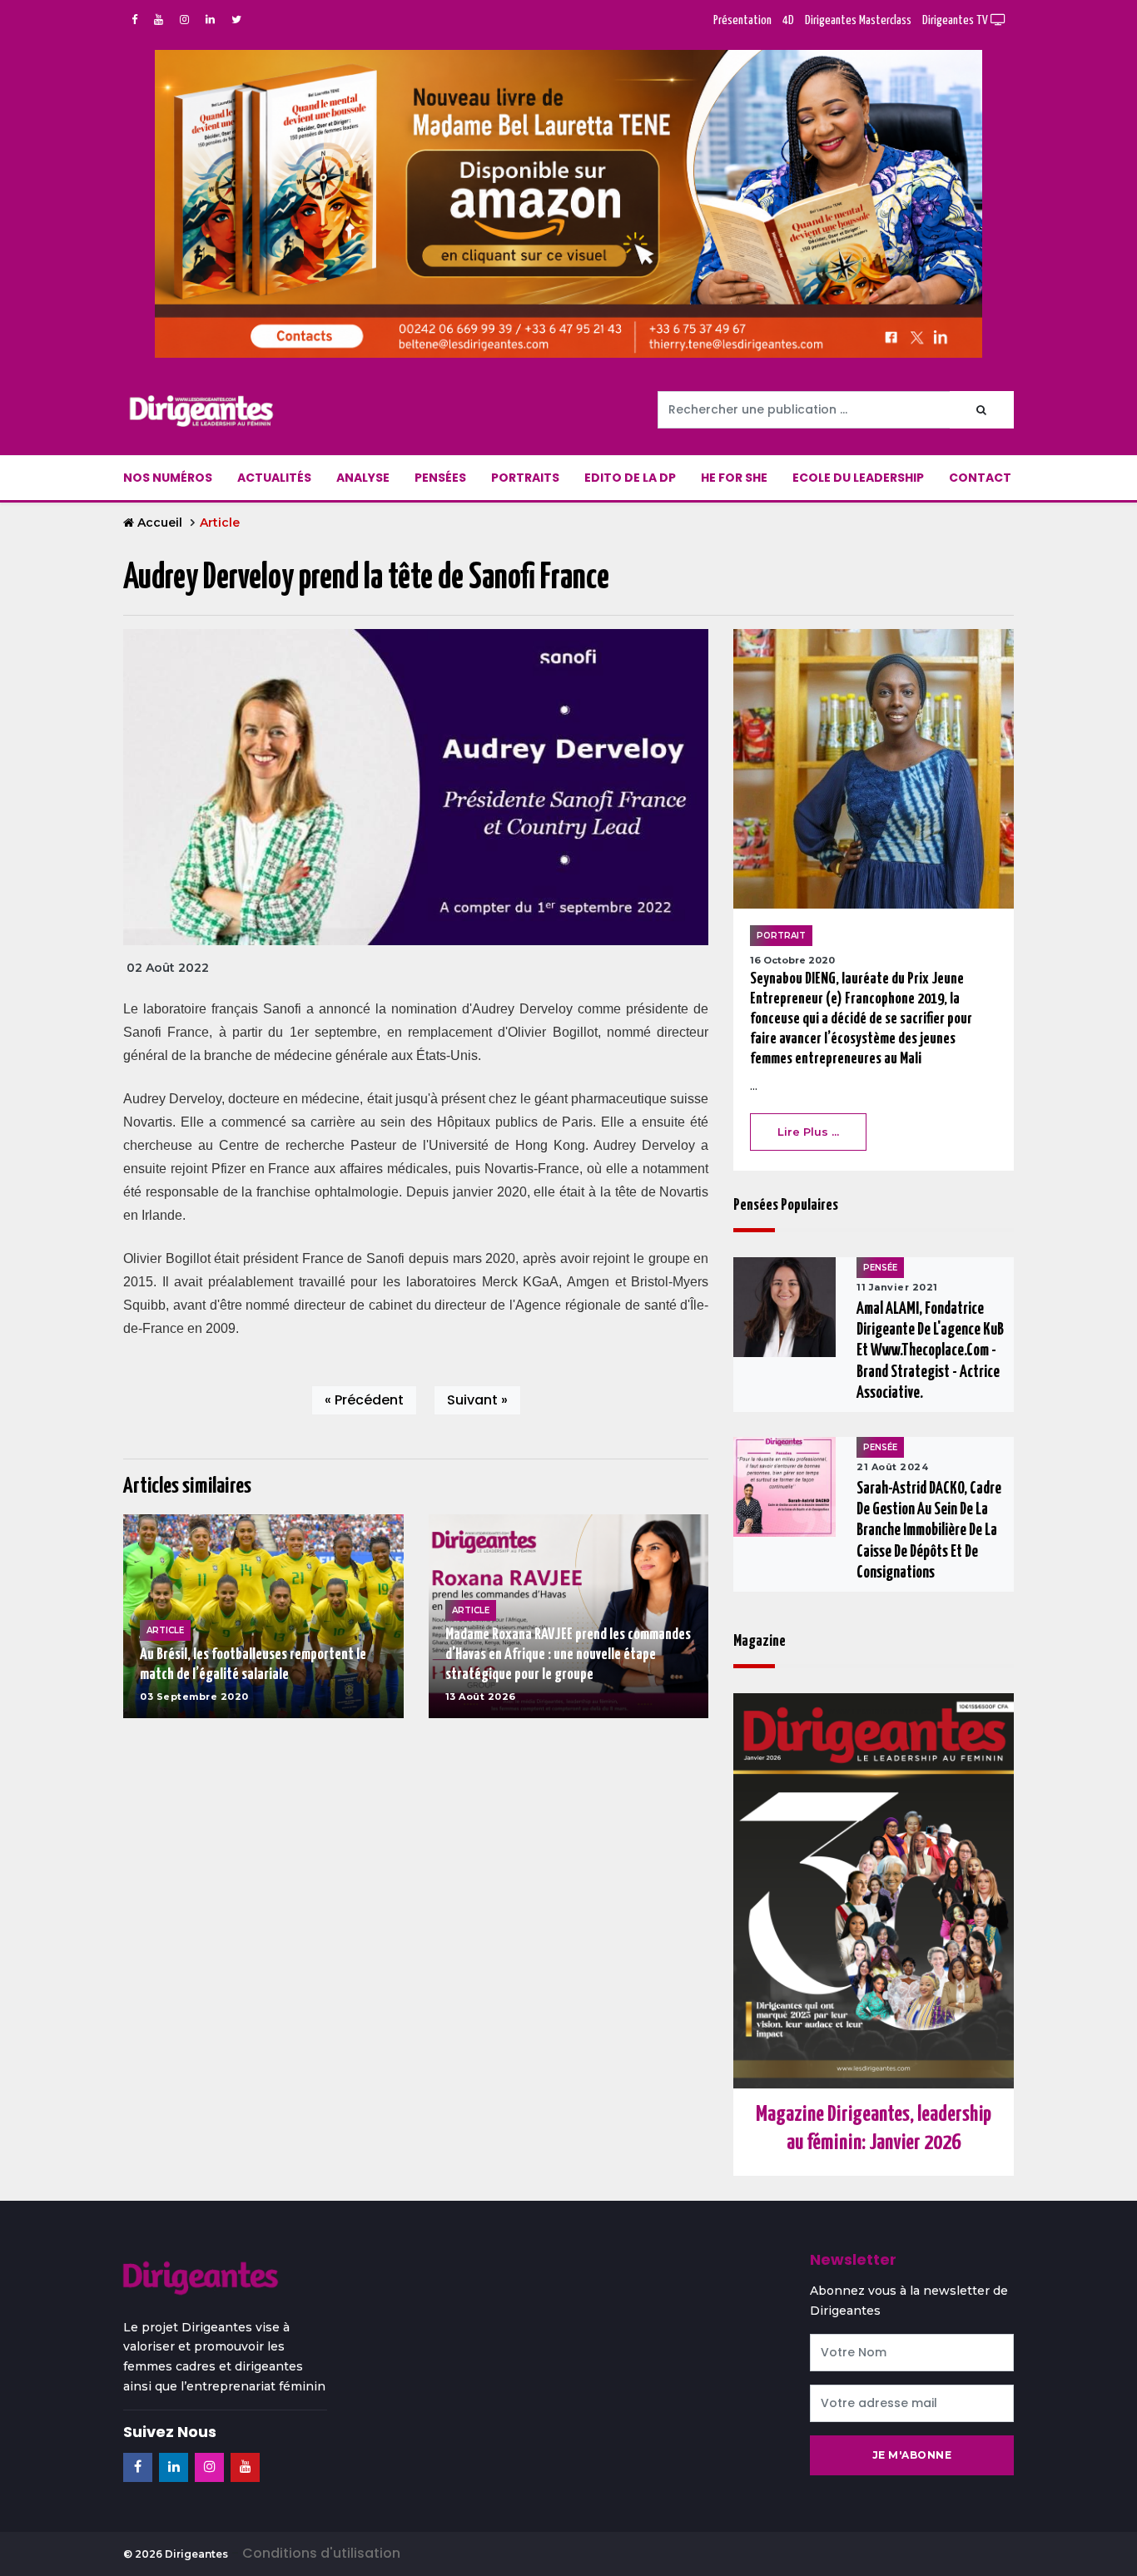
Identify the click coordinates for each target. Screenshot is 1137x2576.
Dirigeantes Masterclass (858, 20)
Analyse (363, 478)
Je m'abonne (912, 2455)
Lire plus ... (808, 1132)
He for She (734, 478)
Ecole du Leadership (858, 478)
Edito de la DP (630, 478)
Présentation (742, 20)
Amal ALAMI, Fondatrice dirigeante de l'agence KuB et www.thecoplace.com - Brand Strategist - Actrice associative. (930, 1351)
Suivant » (477, 1400)
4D (788, 20)
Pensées (440, 478)
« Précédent (364, 1400)
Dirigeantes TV (956, 20)
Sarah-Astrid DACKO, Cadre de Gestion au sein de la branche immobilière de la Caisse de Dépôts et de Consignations (929, 1531)
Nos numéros (168, 478)
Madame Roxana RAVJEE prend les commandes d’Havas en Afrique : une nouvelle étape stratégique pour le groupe (568, 1655)
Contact (980, 478)
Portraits (525, 478)
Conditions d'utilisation (321, 2553)
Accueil (160, 523)
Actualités (274, 478)
